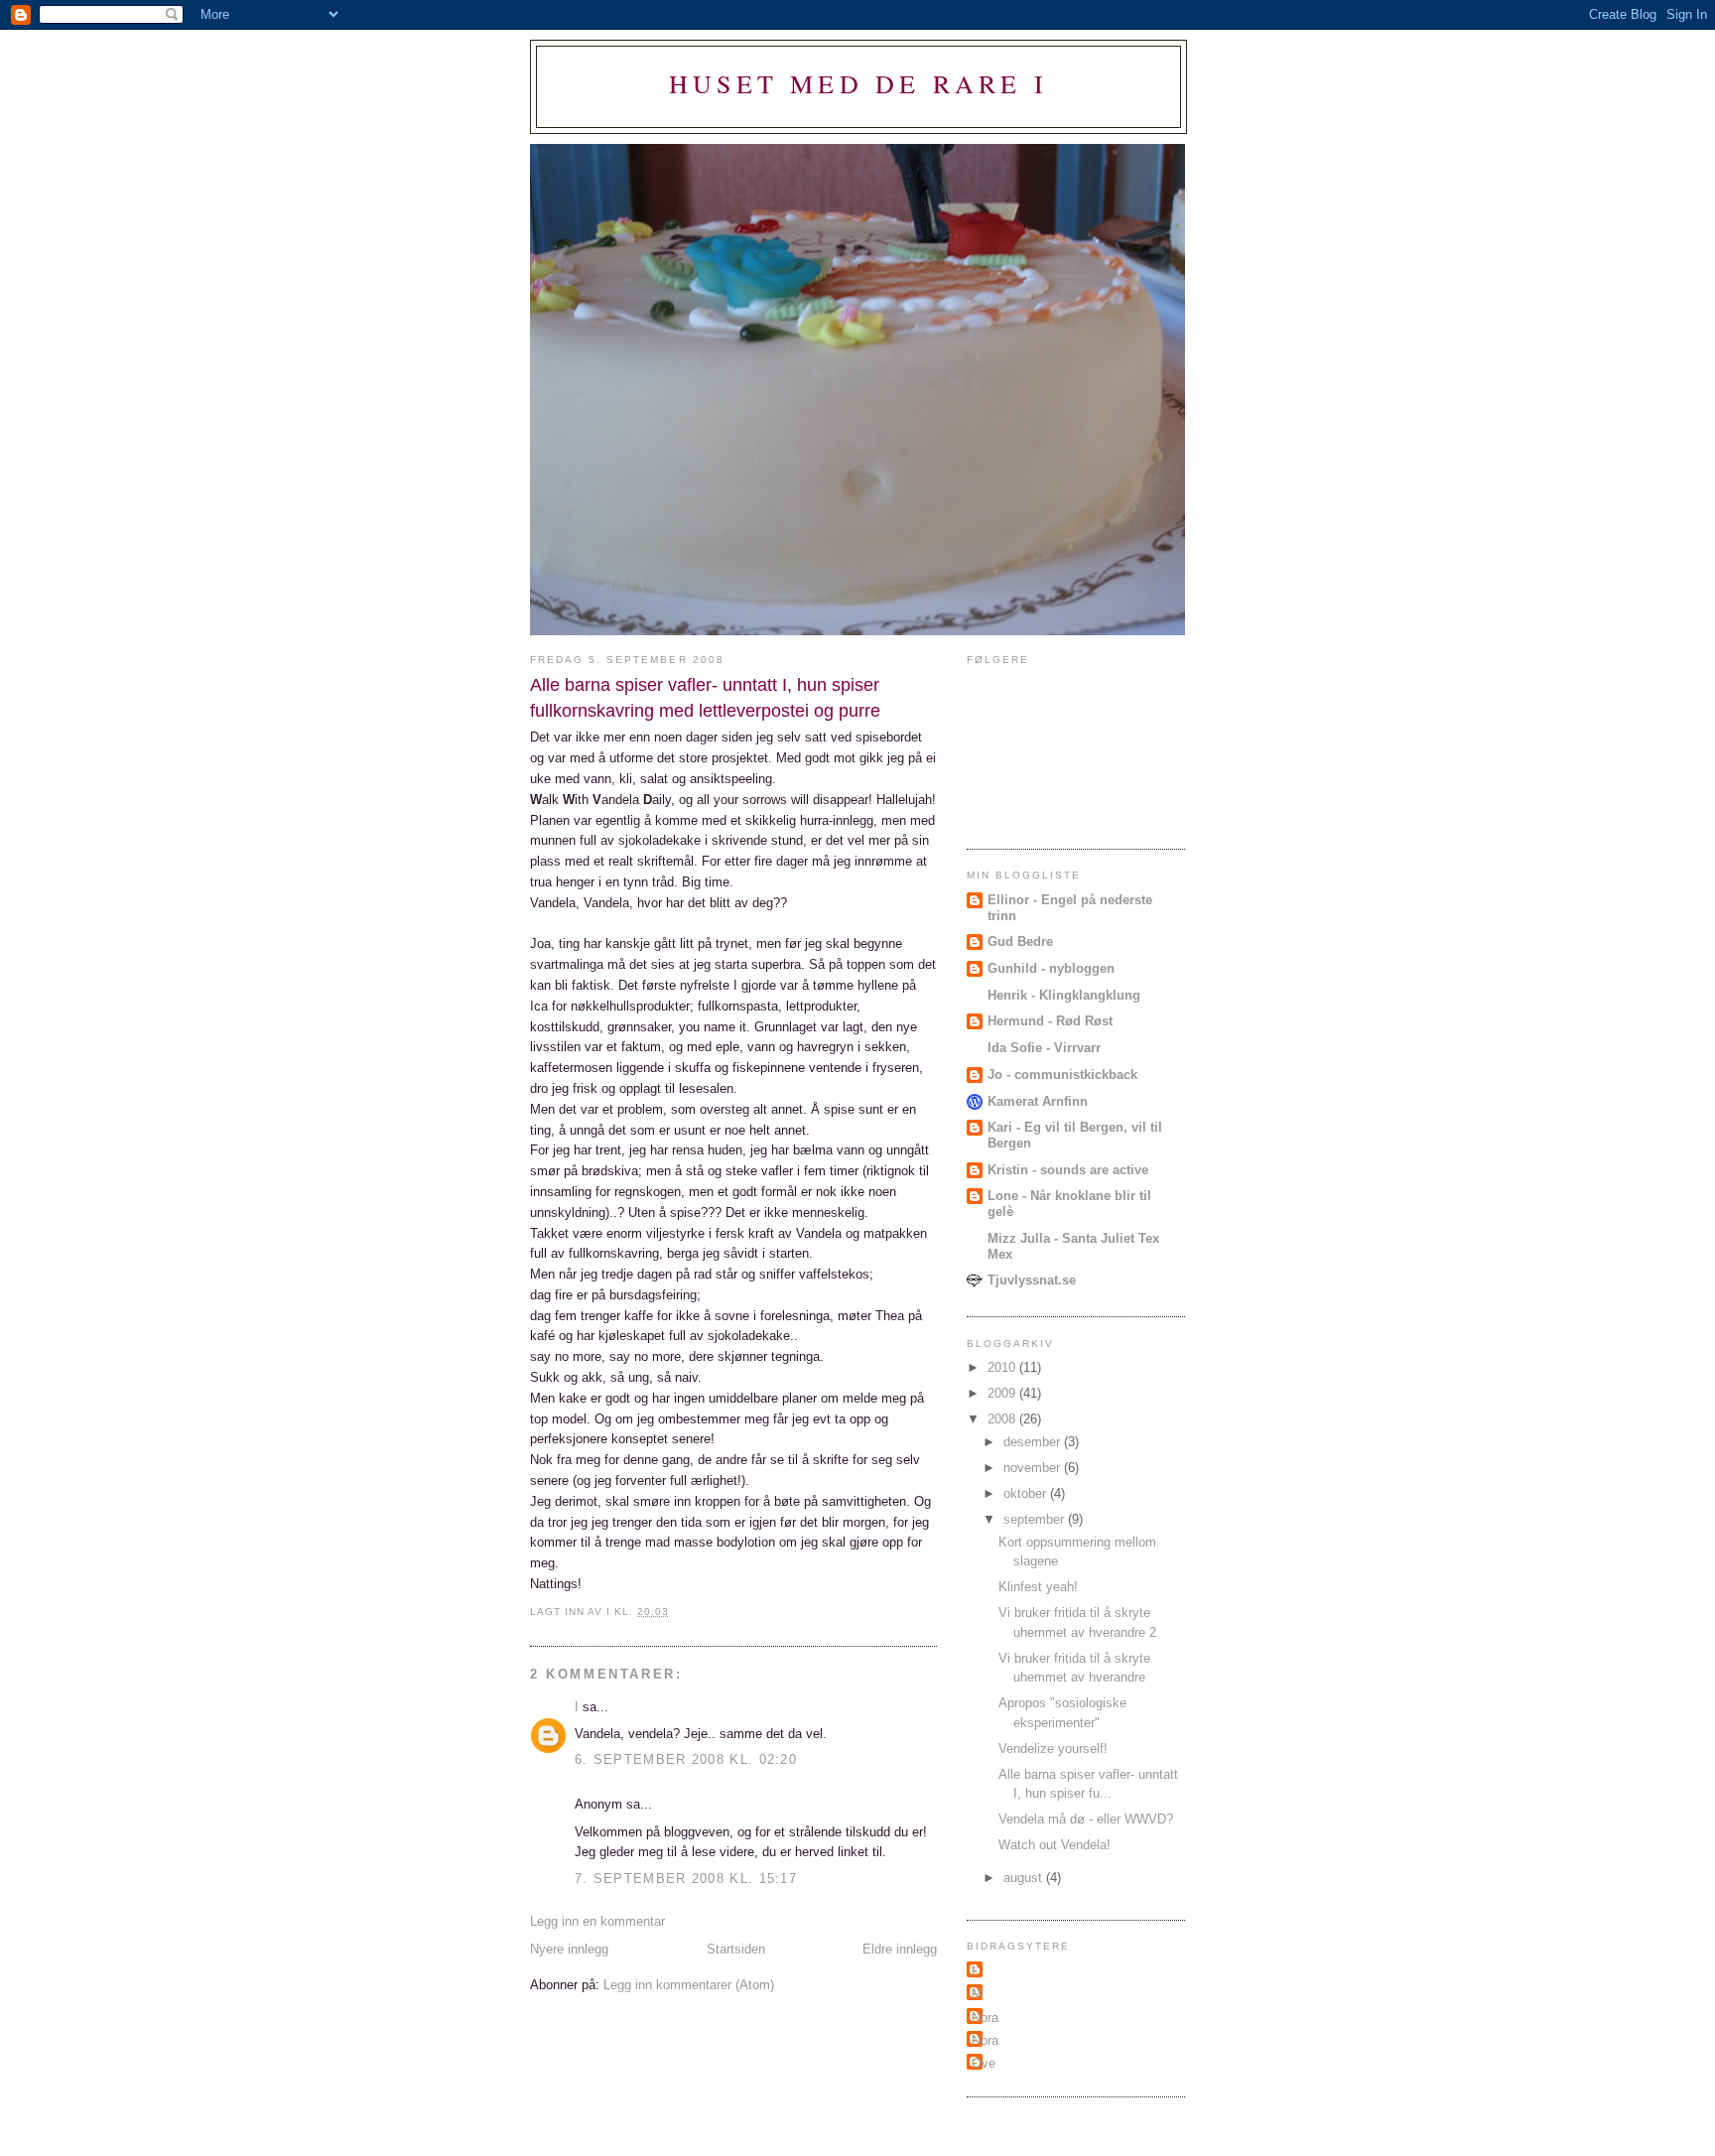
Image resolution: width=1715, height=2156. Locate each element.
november (1034, 1468)
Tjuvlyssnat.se (1032, 1280)
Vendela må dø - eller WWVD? (1086, 1819)
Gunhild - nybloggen (1051, 968)
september (1036, 1519)
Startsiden (736, 1949)
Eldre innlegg (900, 1949)
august (1025, 1878)
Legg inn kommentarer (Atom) (689, 1985)
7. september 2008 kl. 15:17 (686, 1879)
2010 (1003, 1367)
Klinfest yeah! (1038, 1587)
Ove (984, 2063)
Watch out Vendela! (1055, 1845)
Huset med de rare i (858, 83)
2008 (1003, 1419)
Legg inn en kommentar (597, 1921)
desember (1034, 1442)
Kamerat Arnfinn (1038, 1101)
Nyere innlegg (569, 1949)
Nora (985, 2018)
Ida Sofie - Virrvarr (1044, 1048)
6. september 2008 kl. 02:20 (686, 1759)
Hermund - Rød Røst (1050, 1021)
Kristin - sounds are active (1068, 1170)
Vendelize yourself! (1053, 1749)
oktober (1027, 1493)
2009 (1003, 1393)
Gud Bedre (1020, 942)
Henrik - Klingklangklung (1064, 995)
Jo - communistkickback (1062, 1075)
